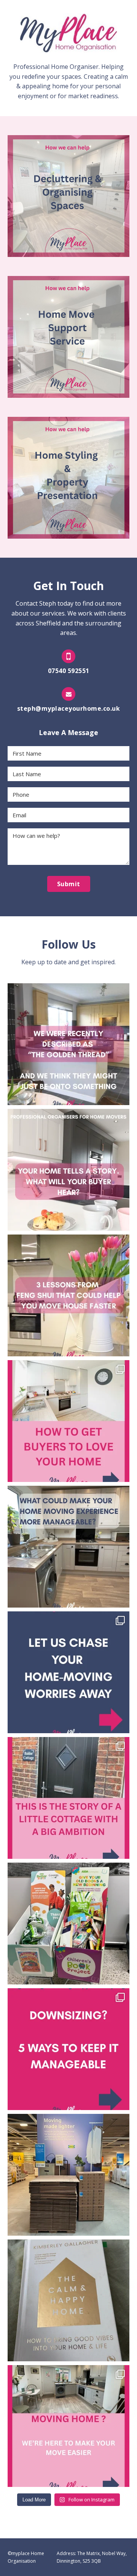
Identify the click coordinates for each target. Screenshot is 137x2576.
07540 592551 (69, 671)
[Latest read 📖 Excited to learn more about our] (68, 2300)
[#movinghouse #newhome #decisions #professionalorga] (68, 1672)
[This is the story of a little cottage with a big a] (68, 1798)
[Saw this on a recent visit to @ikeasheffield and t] (68, 2175)
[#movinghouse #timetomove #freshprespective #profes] (68, 1421)
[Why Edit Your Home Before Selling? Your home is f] (68, 1170)
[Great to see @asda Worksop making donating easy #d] (68, 1924)
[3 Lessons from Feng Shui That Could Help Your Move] (68, 1295)
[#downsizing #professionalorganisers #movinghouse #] (68, 2049)
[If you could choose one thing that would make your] (68, 1547)
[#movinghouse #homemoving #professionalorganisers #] (68, 2426)
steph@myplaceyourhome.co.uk (69, 708)
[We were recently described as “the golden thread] (68, 1044)
